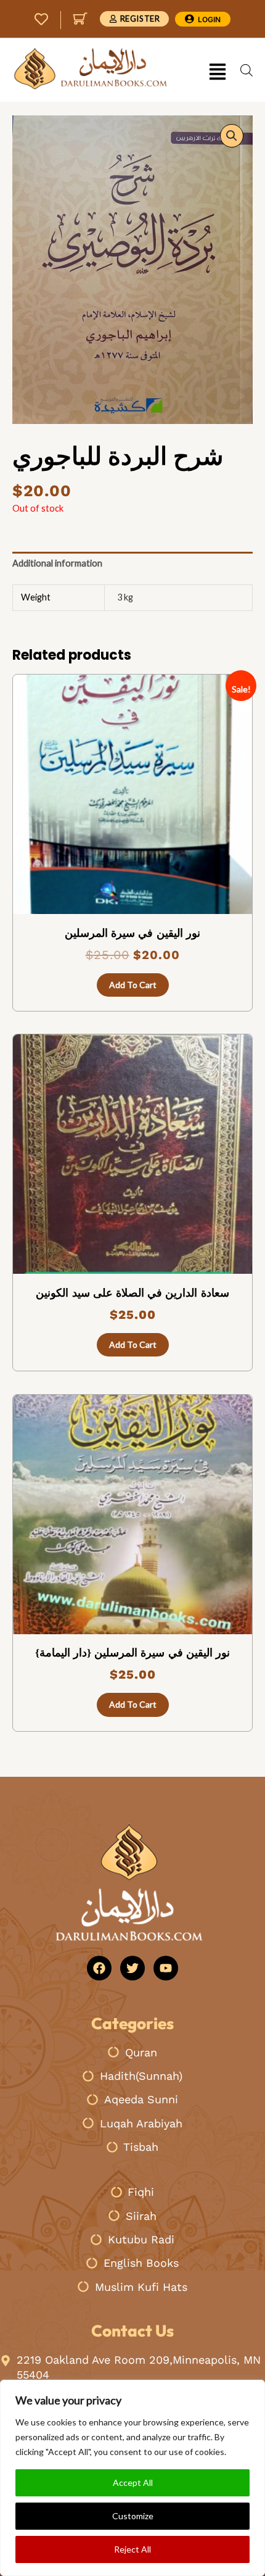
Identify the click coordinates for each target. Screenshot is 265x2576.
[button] (217, 73)
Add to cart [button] (133, 985)
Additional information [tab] (57, 563)
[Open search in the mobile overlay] (247, 70)
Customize (133, 2516)
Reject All (132, 2549)
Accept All (133, 2483)
